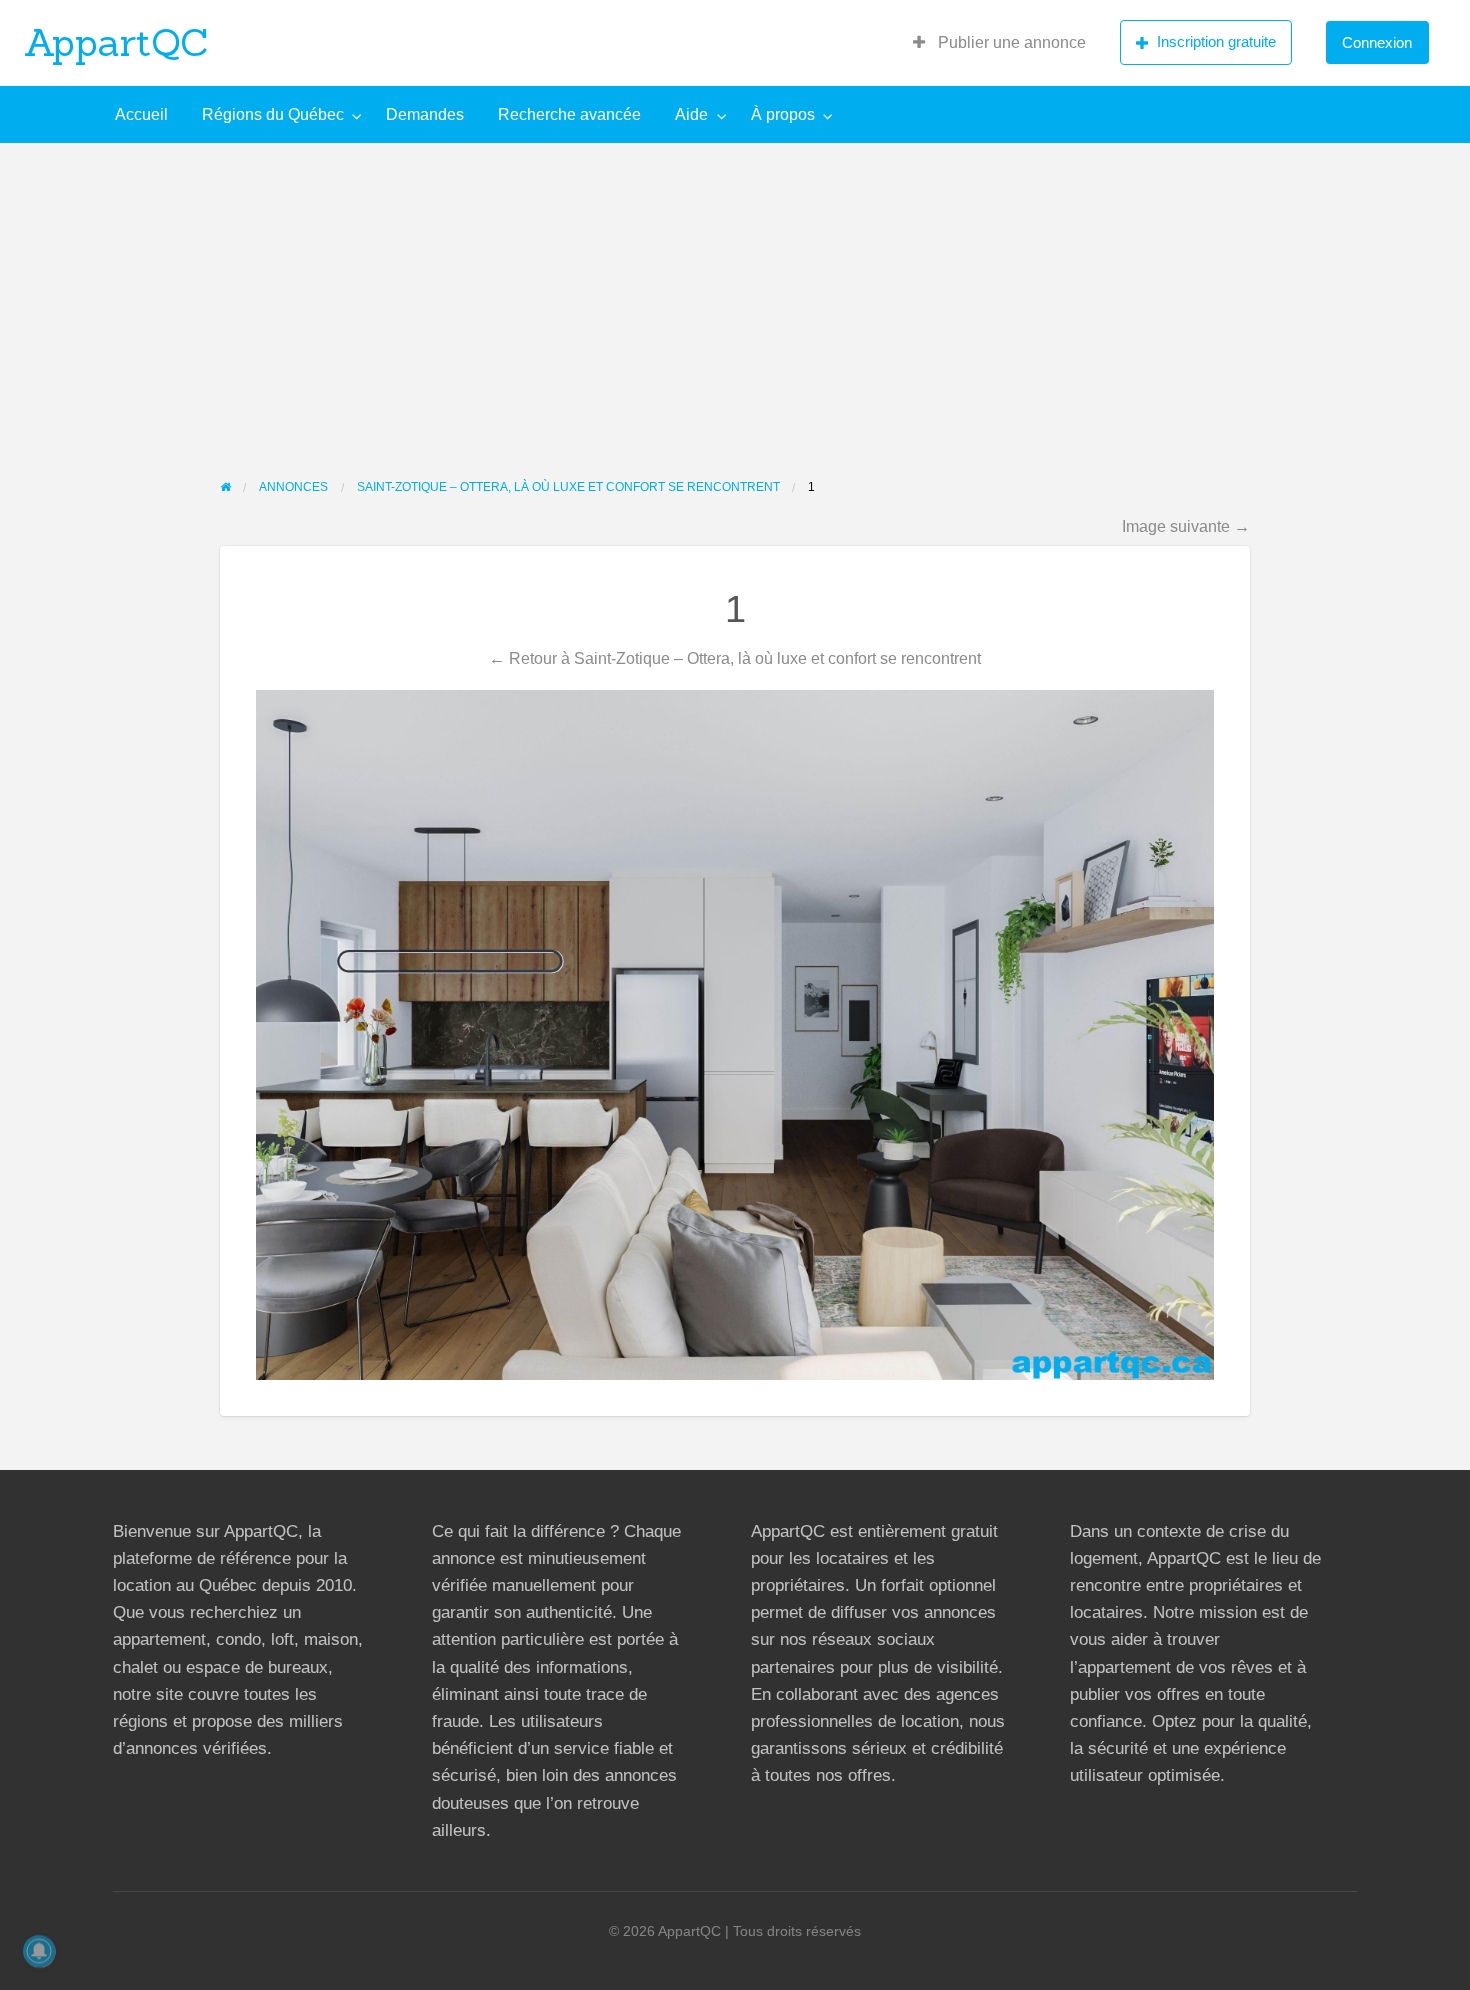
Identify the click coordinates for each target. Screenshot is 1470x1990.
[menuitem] (999, 43)
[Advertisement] (735, 293)
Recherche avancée (569, 114)
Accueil (141, 114)
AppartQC (116, 42)
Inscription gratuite (1216, 41)
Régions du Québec (273, 114)
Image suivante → (1186, 526)
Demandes (425, 114)
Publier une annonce (1010, 42)
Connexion (1377, 42)
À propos (783, 114)
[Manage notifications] (39, 1951)
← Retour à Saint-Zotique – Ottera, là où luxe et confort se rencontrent (735, 658)
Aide (691, 114)
